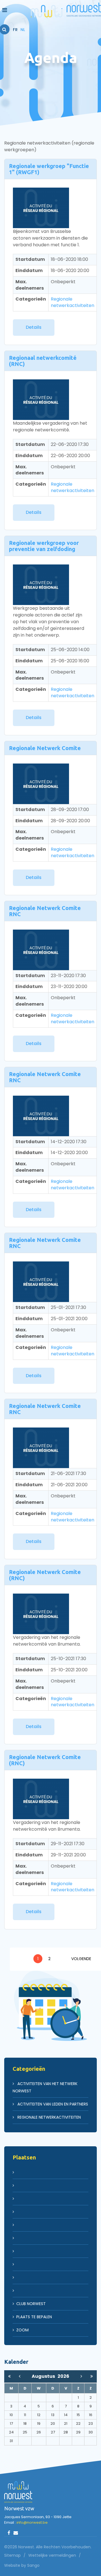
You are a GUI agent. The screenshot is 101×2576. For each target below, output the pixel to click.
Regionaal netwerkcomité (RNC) (43, 361)
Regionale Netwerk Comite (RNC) (45, 1575)
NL (23, 30)
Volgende (81, 1959)
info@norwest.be (32, 2522)
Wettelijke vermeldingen (52, 2555)
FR (15, 30)
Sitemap (12, 2555)
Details (34, 327)
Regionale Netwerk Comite (45, 748)
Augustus (45, 2376)
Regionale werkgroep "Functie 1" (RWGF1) (49, 169)
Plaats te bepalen (34, 2317)
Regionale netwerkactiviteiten (73, 302)
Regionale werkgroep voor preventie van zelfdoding (44, 546)
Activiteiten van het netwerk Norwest (45, 2087)
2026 (63, 2376)
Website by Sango (22, 2565)
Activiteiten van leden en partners (52, 2104)
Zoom (22, 2330)
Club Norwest (31, 2304)
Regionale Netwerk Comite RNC (45, 911)
